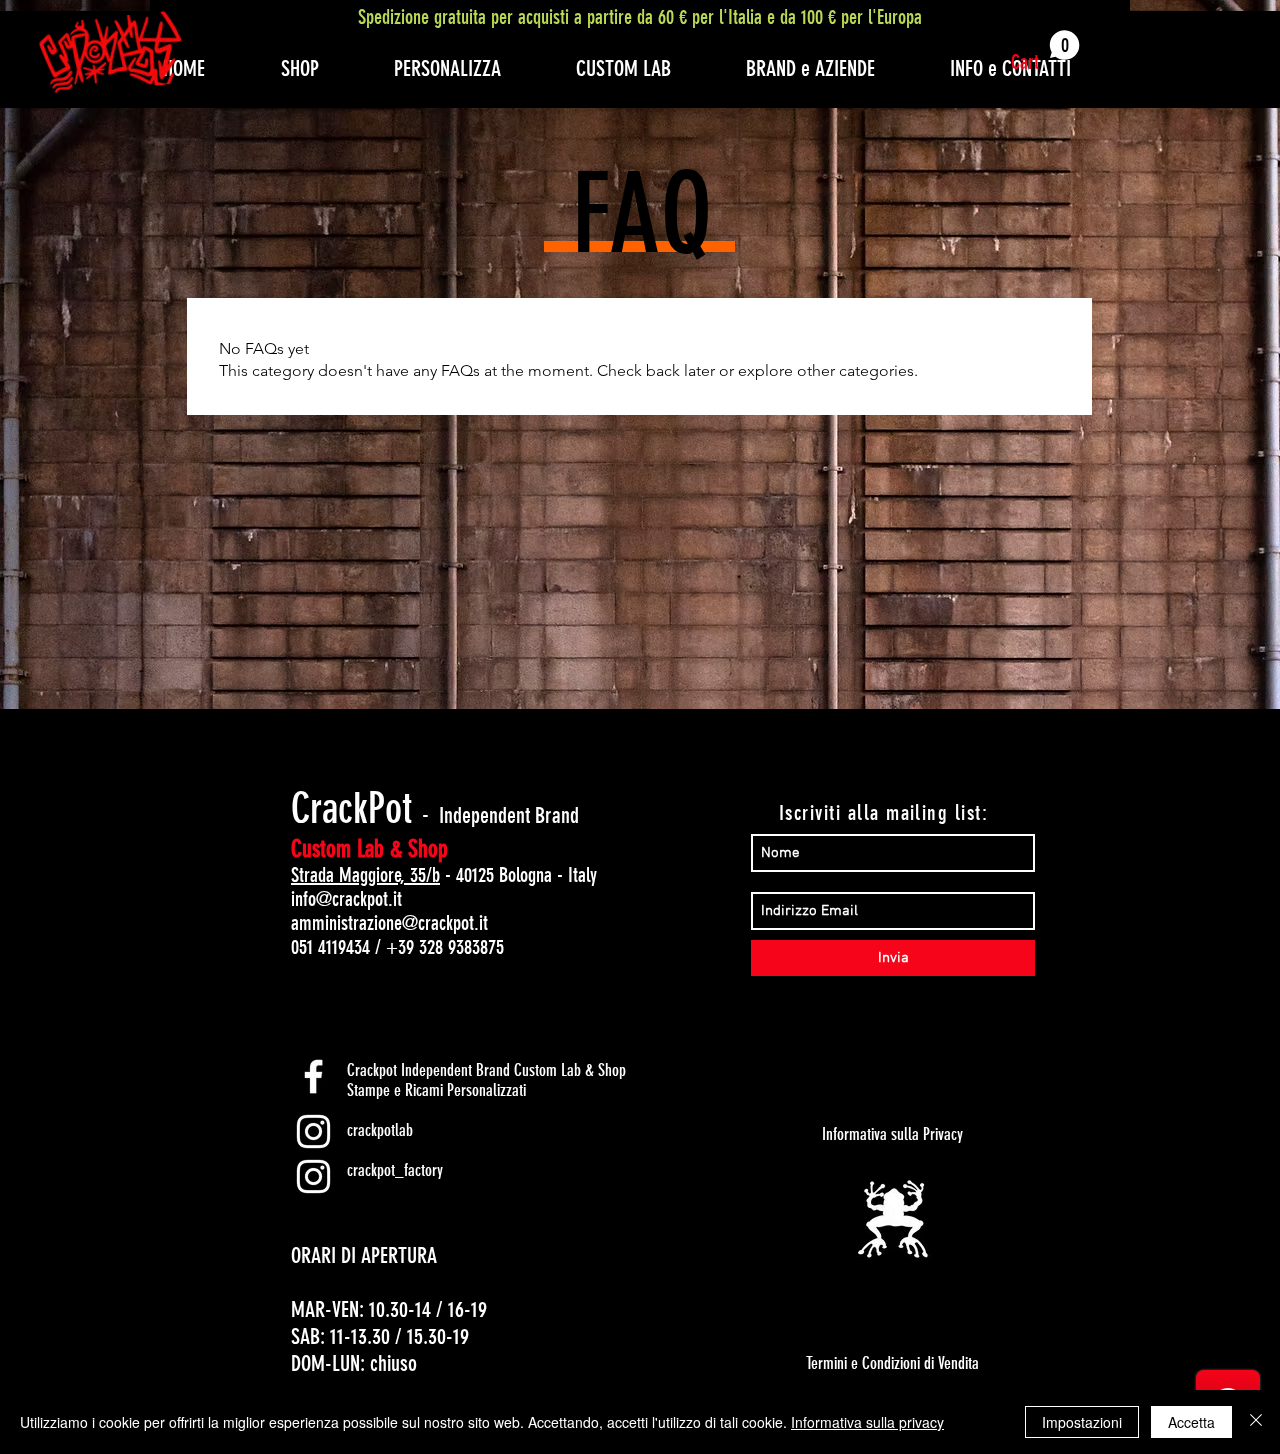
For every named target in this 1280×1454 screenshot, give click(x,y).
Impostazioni (1082, 1422)
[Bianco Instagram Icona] (313, 1131)
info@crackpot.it (346, 899)
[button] (1045, 52)
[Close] (1256, 1422)
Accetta (1191, 1422)
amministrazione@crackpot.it (389, 923)
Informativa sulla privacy (867, 1422)
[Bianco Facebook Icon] (313, 1076)
